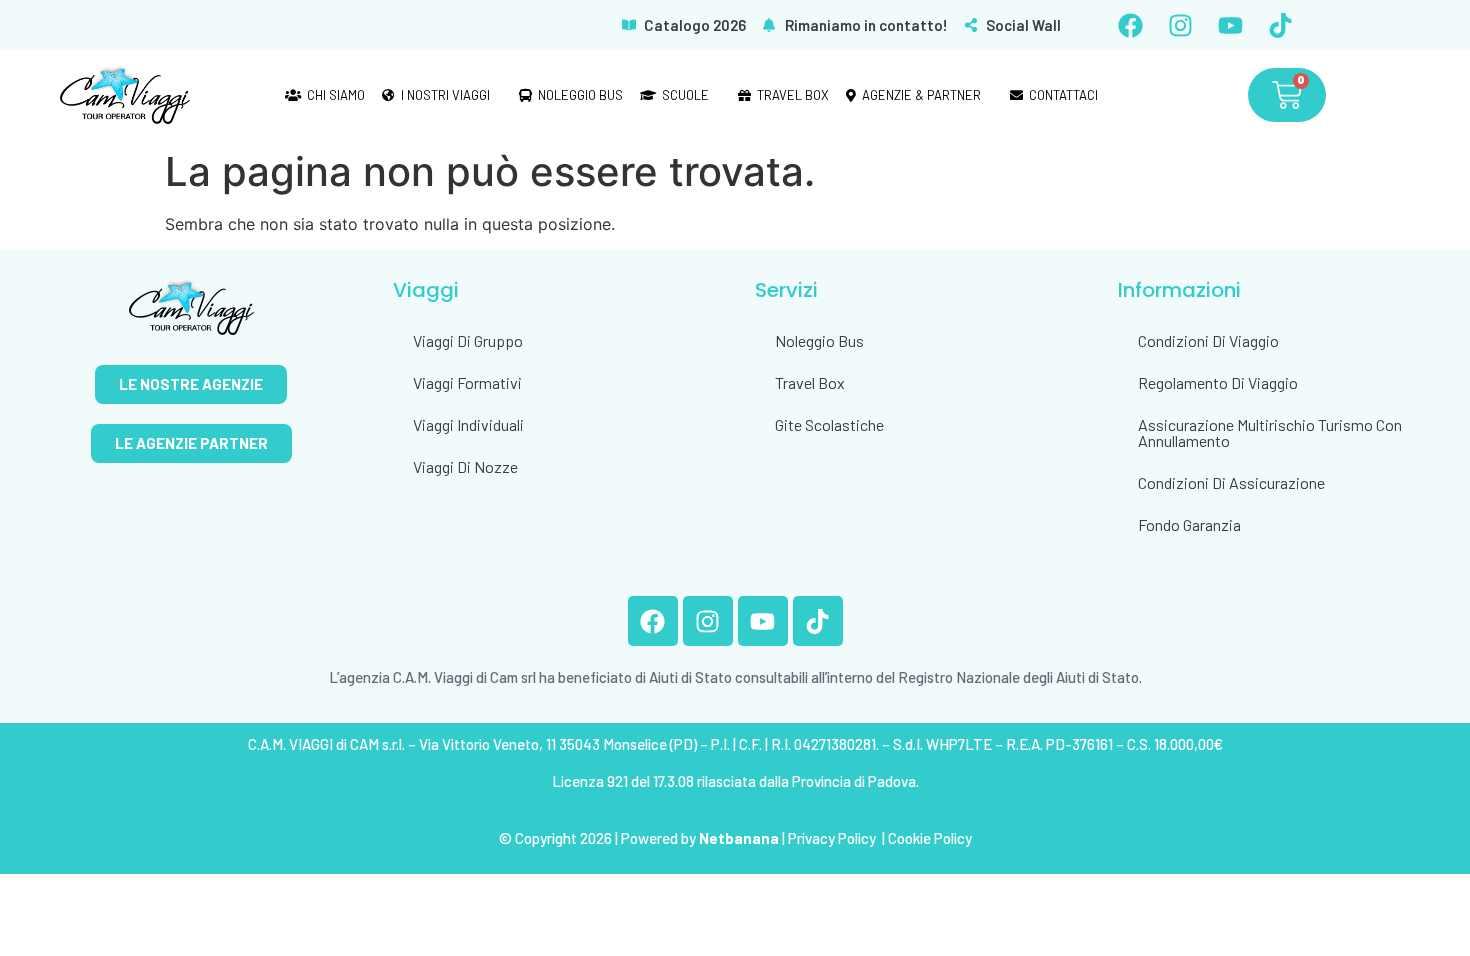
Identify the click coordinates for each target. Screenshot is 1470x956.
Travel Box (793, 95)
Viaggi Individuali (468, 424)
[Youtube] (1230, 25)
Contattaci (1063, 95)
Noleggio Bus (580, 95)
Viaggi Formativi (467, 382)
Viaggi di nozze (465, 466)
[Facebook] (1130, 25)
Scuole (685, 95)
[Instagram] (1180, 25)
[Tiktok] (1280, 25)
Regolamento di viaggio (1218, 382)
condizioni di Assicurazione (1231, 482)
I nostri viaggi (445, 95)
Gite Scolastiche (829, 424)
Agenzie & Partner (921, 95)
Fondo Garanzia (1189, 524)
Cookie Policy (930, 838)
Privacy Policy (833, 838)
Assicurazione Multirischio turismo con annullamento (1270, 432)
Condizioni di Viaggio (1208, 340)
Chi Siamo (336, 95)
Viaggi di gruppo (468, 340)
